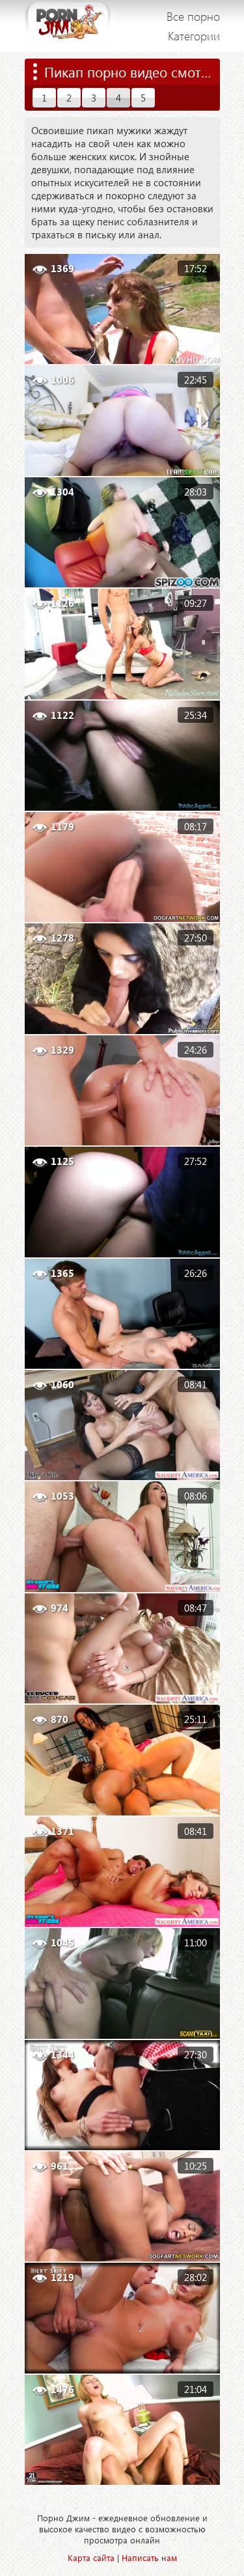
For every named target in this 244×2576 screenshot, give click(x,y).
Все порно (193, 16)
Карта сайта (91, 2557)
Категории (194, 36)
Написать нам (149, 2557)
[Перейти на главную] (70, 26)
